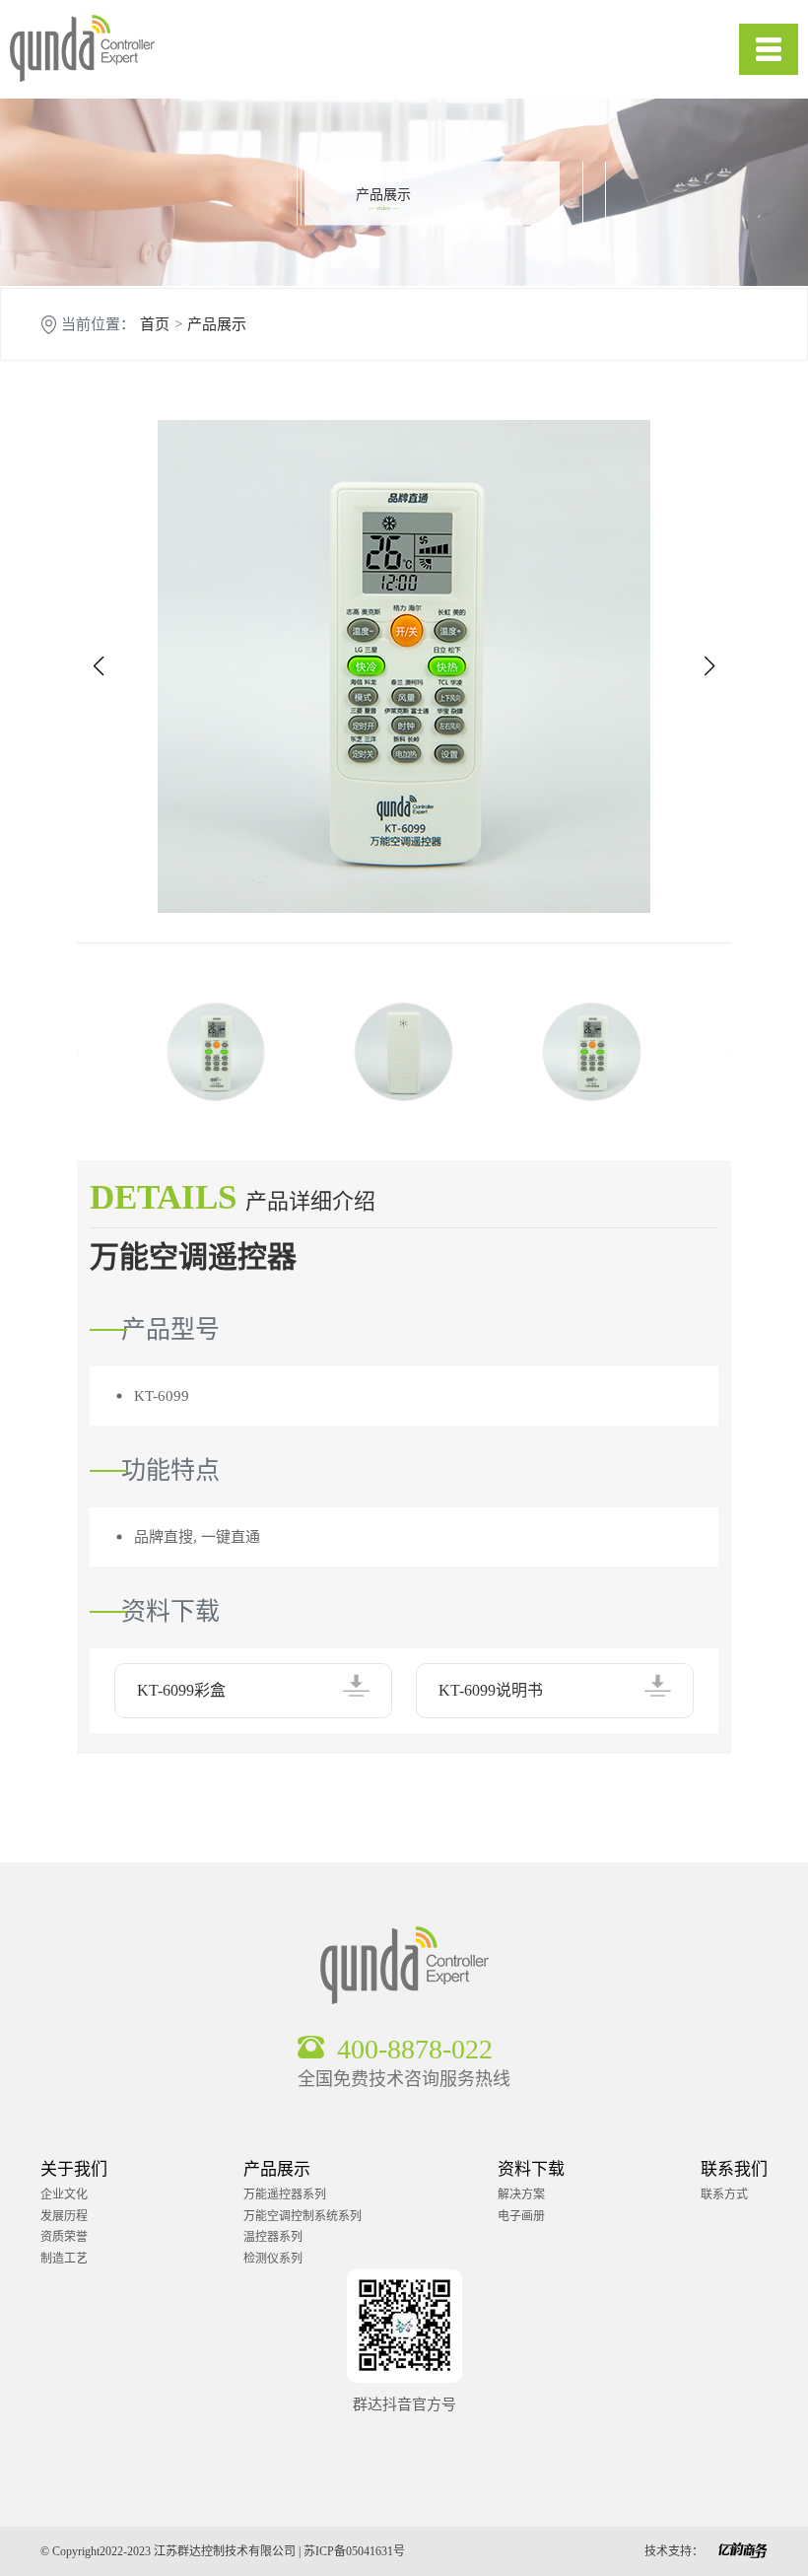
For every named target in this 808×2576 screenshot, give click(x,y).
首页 (155, 325)
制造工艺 (64, 2259)
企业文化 (64, 2194)
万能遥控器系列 (285, 2194)
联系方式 (724, 2194)
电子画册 (521, 2216)
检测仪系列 (273, 2259)
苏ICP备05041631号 (354, 2551)
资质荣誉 (64, 2237)
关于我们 (74, 2169)
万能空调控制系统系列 (303, 2216)
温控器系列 (273, 2237)
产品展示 (217, 325)
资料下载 (531, 2169)
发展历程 (64, 2216)
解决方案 (521, 2194)
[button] (99, 666)
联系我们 (734, 2169)
